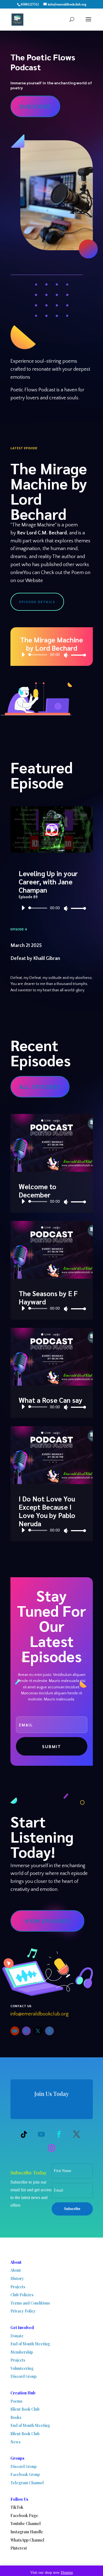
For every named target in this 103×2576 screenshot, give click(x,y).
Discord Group (23, 2376)
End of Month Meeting (30, 2344)
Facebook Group (25, 2474)
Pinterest (19, 2548)
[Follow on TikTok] (24, 2134)
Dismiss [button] (67, 2573)
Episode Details (37, 602)
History (17, 2278)
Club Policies (22, 2295)
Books (16, 2417)
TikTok (17, 2507)
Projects (18, 2287)
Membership (22, 2352)
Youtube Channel (26, 2523)
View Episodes (47, 1921)
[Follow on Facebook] (49, 2031)
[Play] (23, 655)
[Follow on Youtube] (15, 2031)
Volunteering (22, 2368)
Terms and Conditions (30, 2303)
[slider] (77, 655)
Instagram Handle (27, 2532)
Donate (17, 2336)
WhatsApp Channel (27, 2540)
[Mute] (66, 655)
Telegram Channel (27, 2483)
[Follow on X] (38, 2031)
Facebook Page (24, 2516)
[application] (52, 655)
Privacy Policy (23, 2311)
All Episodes (40, 1087)
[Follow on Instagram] (52, 2148)
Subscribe (35, 106)
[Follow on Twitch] (26, 2031)
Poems (16, 2401)
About (16, 2270)
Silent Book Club (25, 2409)
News (16, 2442)
